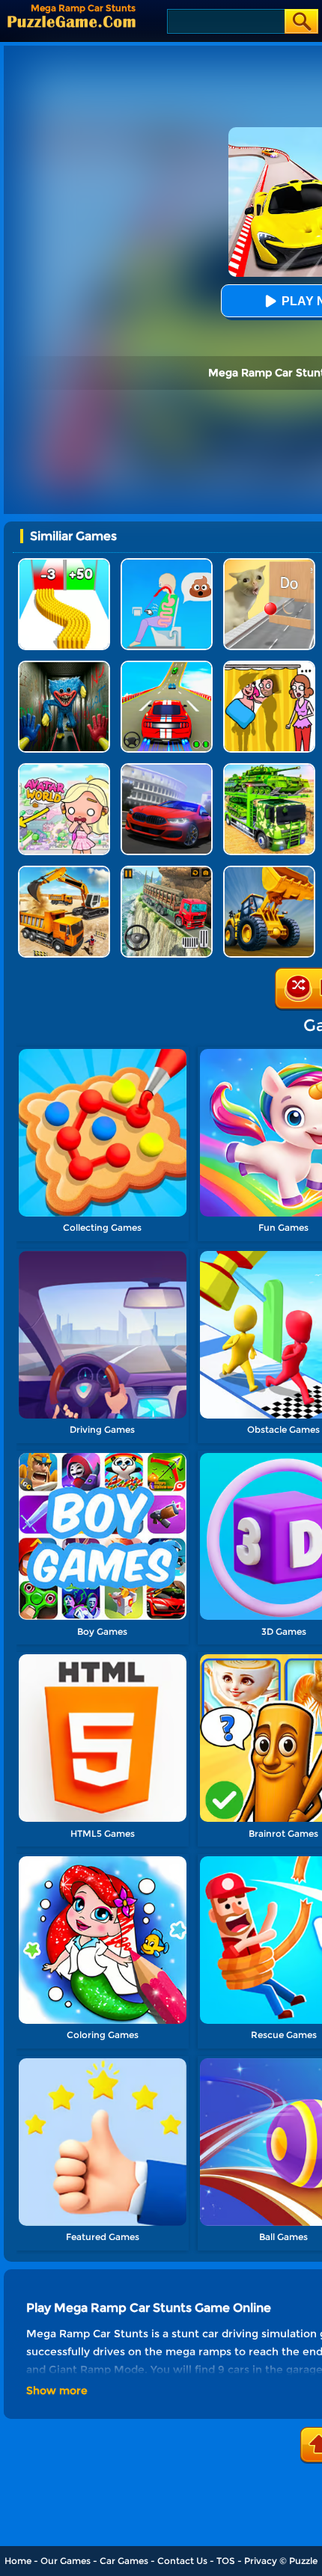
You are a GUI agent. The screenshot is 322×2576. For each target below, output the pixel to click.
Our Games (66, 2561)
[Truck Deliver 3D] (167, 871)
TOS (226, 2561)
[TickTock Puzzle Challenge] (269, 564)
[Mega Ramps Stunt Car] (167, 666)
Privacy (261, 2561)
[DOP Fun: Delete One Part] (269, 666)
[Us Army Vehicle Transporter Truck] (269, 769)
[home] (72, 21)
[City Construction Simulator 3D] (64, 871)
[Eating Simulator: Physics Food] (167, 564)
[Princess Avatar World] (64, 769)
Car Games (124, 2561)
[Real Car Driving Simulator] (167, 769)
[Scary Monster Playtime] (64, 666)
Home (18, 2561)
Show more (57, 2390)
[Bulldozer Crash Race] (269, 871)
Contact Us (182, 2561)
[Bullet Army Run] (64, 564)
